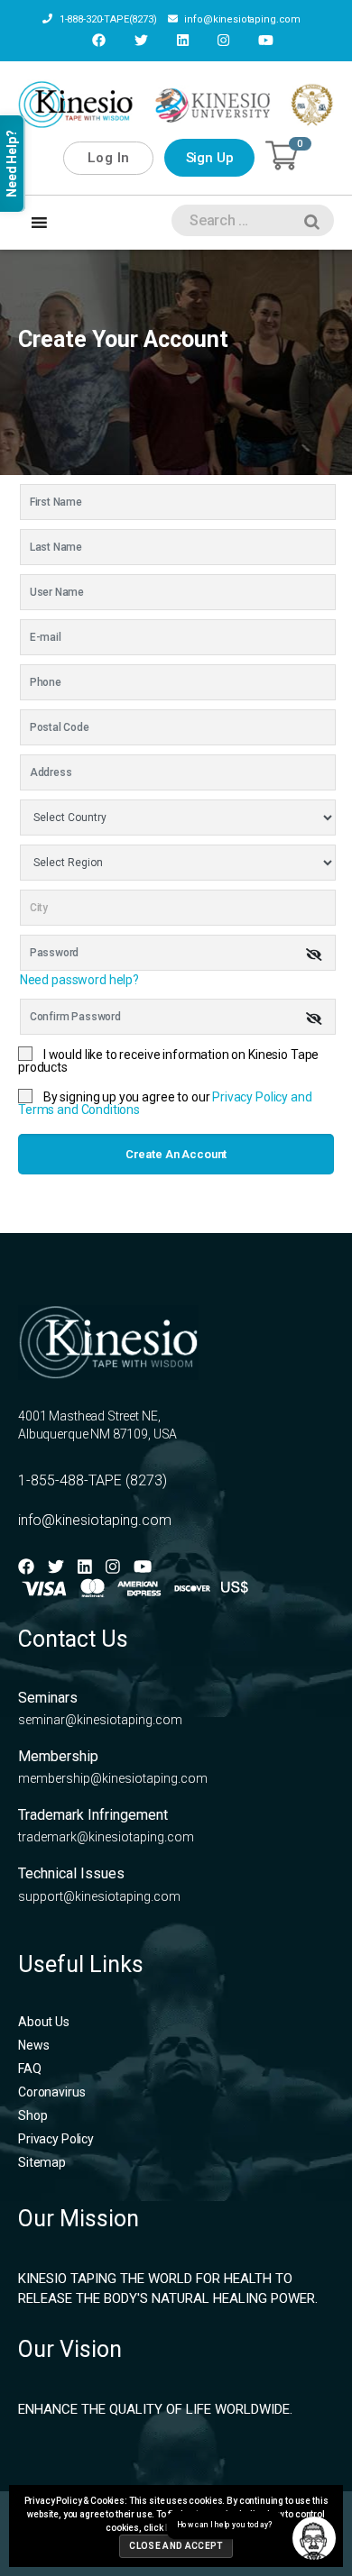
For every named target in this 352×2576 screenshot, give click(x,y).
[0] (282, 155)
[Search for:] (249, 224)
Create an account (176, 1154)
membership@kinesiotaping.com (113, 1778)
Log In (109, 158)
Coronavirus (51, 2092)
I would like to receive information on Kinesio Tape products (168, 1061)
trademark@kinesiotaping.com (106, 1837)
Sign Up (210, 158)
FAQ (30, 2069)
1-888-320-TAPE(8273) (107, 19)
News (33, 2045)
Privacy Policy (56, 2139)
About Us (44, 2022)
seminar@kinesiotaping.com (100, 1720)
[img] (314, 955)
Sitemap (42, 2162)
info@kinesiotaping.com (242, 19)
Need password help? (79, 980)
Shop (32, 2115)
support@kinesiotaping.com (99, 1896)
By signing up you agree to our (165, 1103)
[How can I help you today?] (314, 2538)
